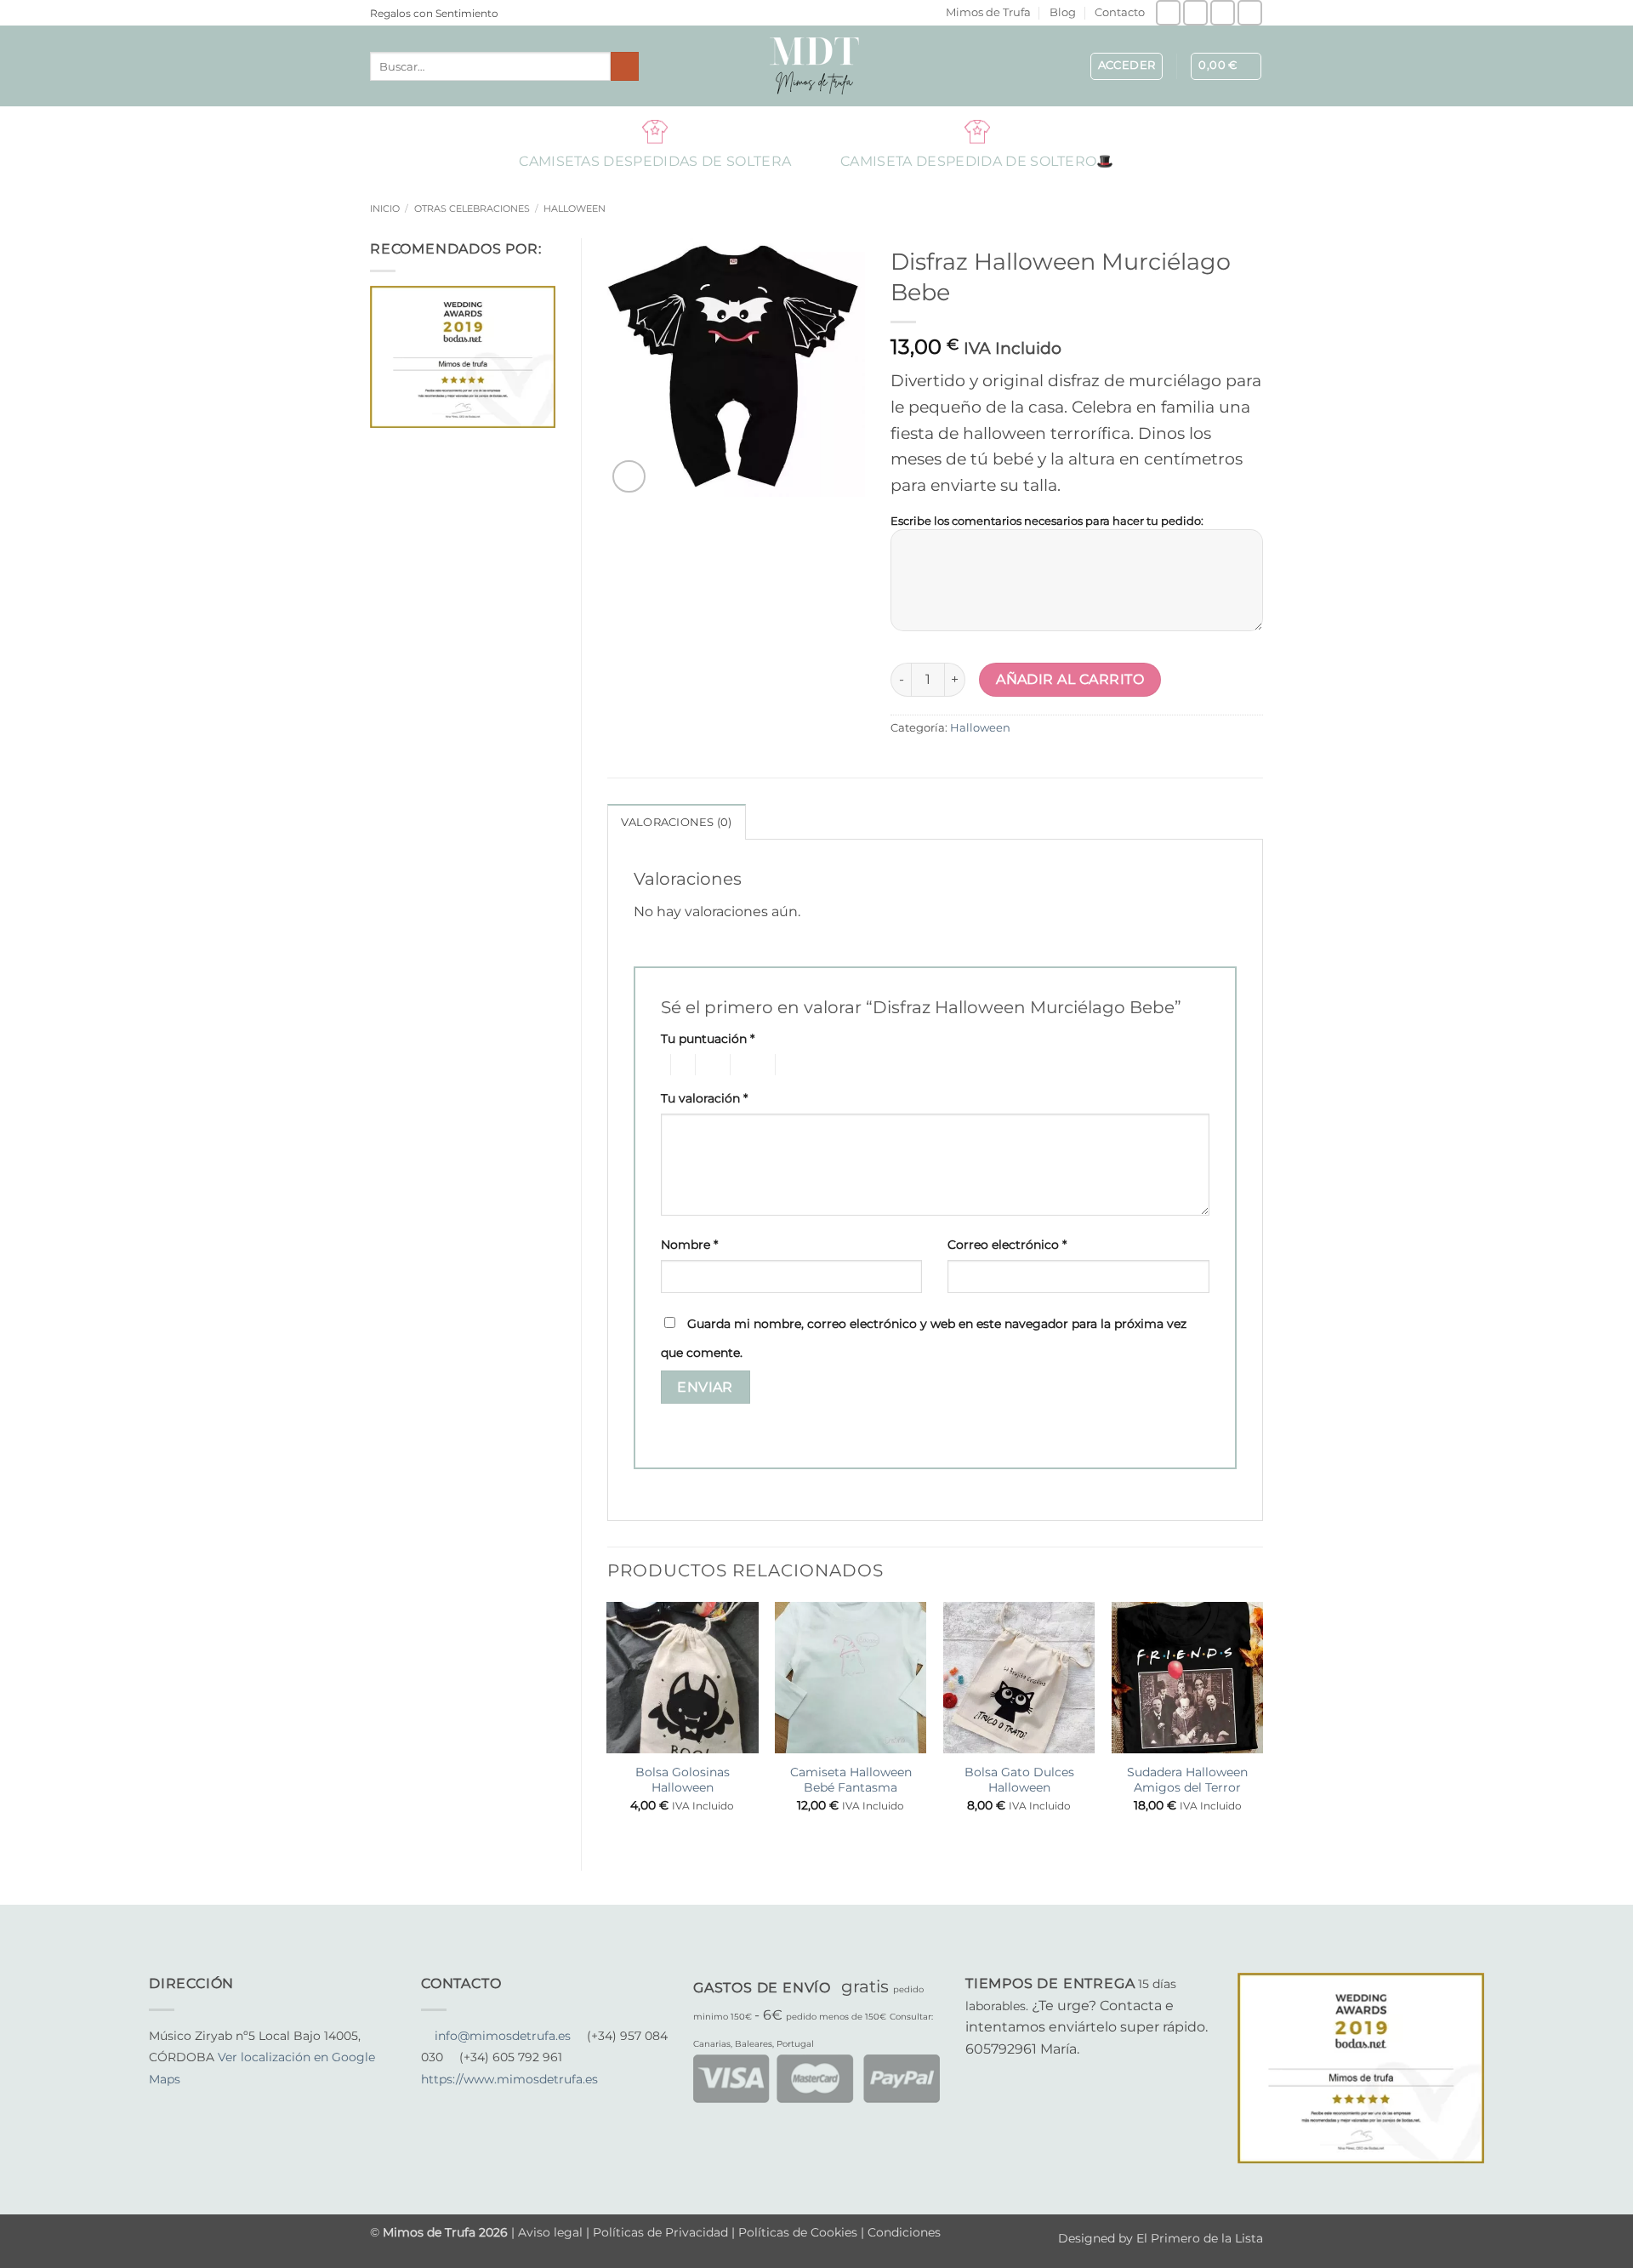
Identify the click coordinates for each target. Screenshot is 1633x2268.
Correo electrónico (1007, 1245)
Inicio (385, 208)
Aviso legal (552, 2232)
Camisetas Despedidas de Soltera (655, 131)
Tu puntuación (708, 1039)
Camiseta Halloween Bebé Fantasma (851, 1780)
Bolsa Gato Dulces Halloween (1019, 1780)
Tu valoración (704, 1098)
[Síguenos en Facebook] (1168, 12)
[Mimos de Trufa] (816, 66)
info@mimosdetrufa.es (503, 2036)
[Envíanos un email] (1223, 12)
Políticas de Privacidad (660, 2232)
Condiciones (904, 2232)
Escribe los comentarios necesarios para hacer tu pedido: (1047, 521)
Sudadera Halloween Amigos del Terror (1187, 1780)
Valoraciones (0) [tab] (677, 822)
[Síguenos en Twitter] (201, 2101)
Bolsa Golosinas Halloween (683, 1780)
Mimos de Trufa (988, 12)
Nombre (689, 1245)
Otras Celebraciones (472, 208)
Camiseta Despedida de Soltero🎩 (977, 131)
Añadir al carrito (1070, 679)
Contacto (1120, 12)
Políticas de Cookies (798, 2232)
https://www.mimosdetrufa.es (509, 2079)
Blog (1063, 12)
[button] (1127, 66)
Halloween (575, 208)
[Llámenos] (1250, 12)
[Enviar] (625, 66)
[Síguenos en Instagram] (1195, 12)
